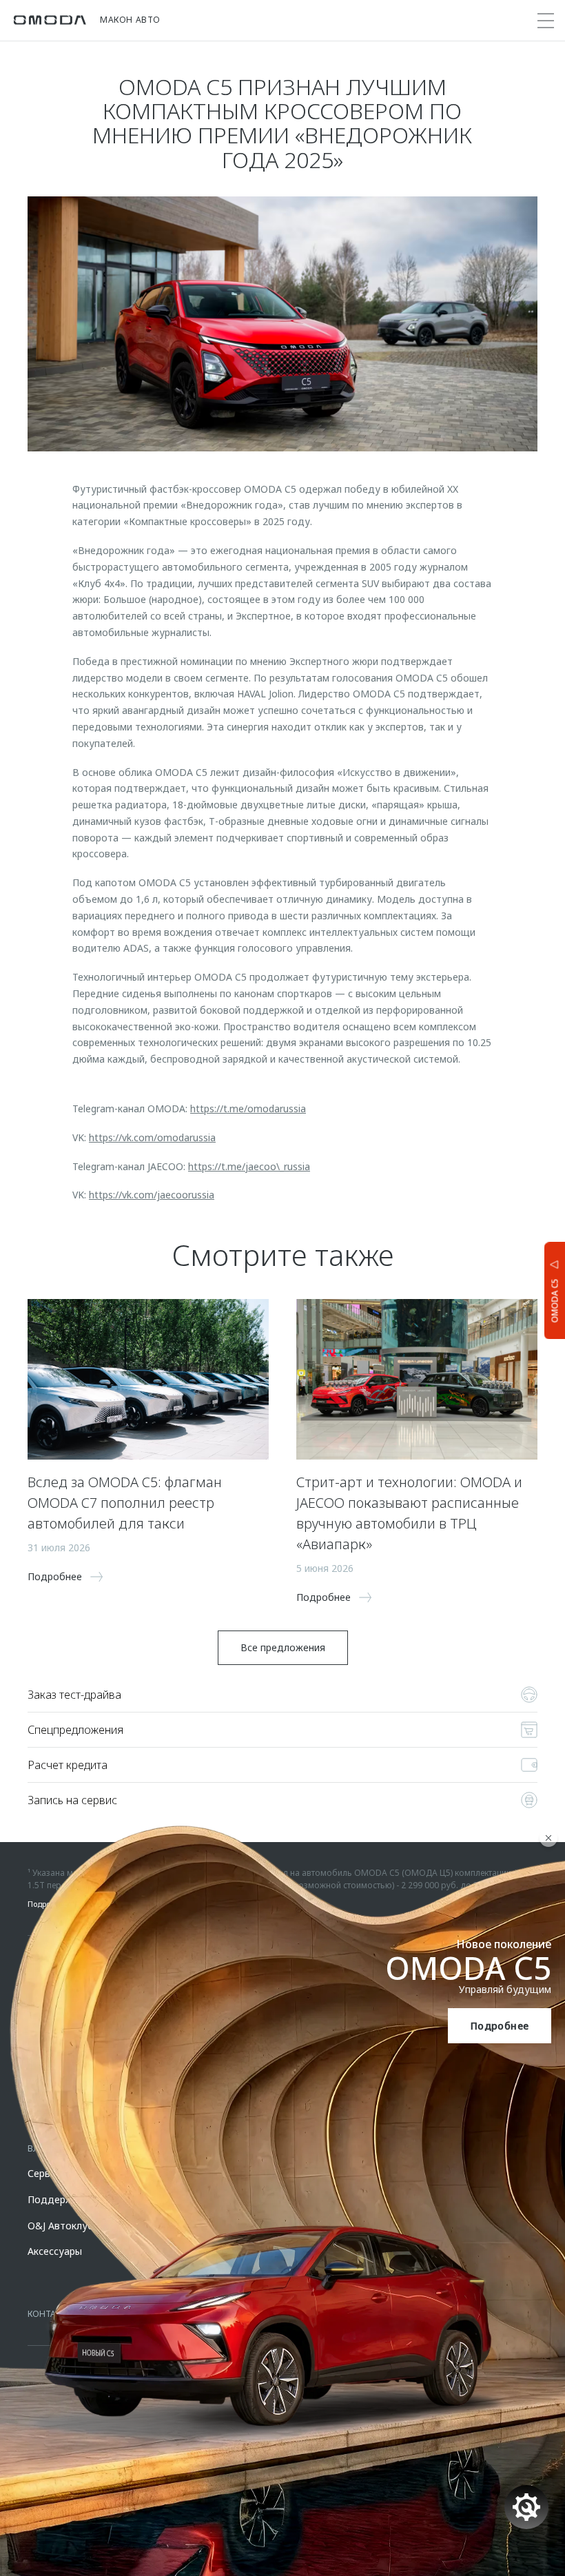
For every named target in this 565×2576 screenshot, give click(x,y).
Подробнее (500, 2026)
